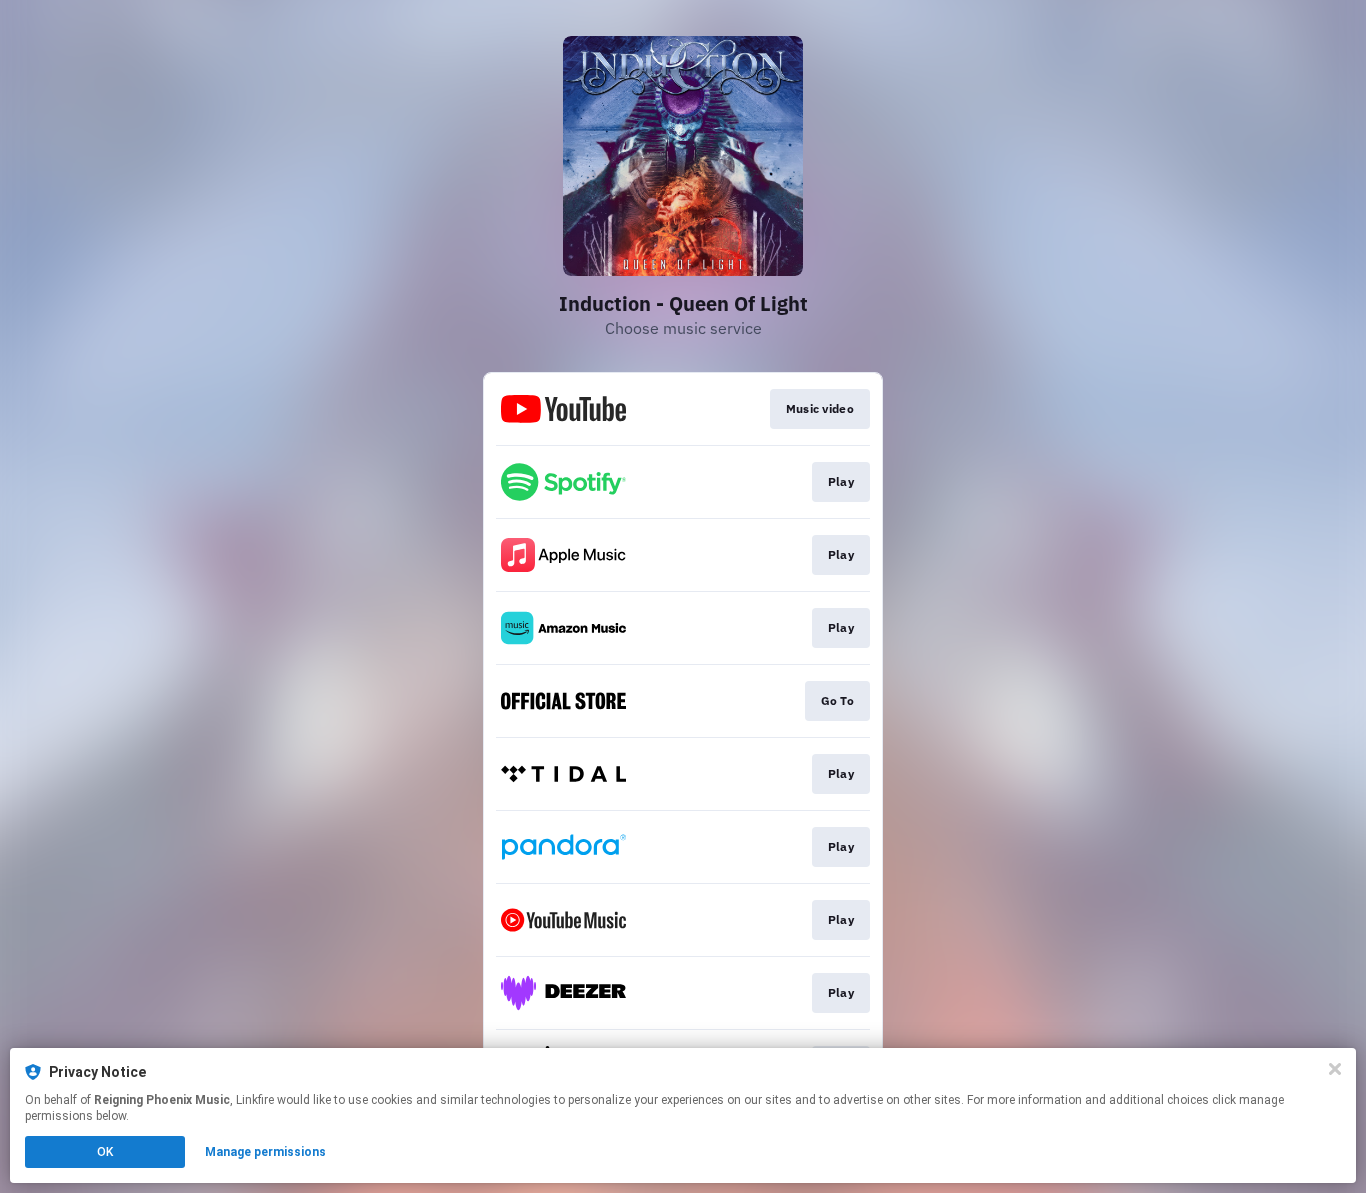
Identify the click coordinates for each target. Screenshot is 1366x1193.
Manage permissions (265, 1152)
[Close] (1335, 1069)
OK (105, 1152)
